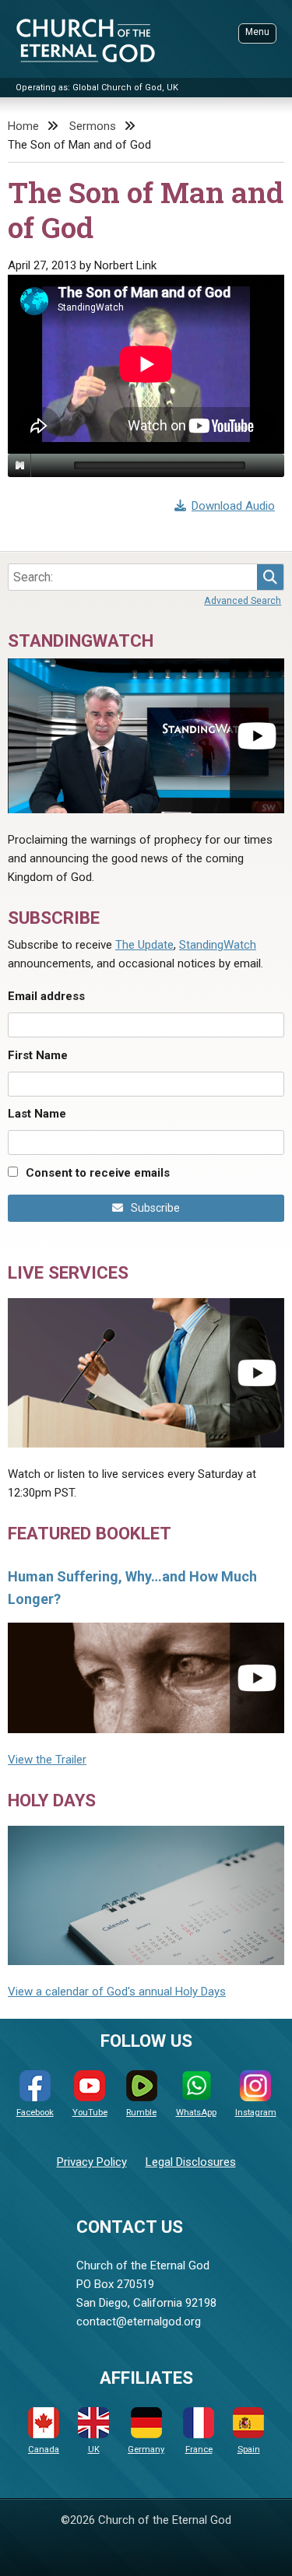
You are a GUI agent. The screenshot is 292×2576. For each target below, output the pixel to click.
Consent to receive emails (98, 1173)
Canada (44, 2450)
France (199, 2450)
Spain (249, 2450)
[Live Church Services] (146, 1373)
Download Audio (233, 506)
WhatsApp (196, 2113)
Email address (46, 996)
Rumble (141, 2113)
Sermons (93, 126)
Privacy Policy (92, 2162)
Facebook (35, 2113)
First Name (38, 1055)
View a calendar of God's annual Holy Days (117, 1992)
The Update (144, 945)
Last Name (37, 1114)
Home (23, 126)
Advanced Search (243, 600)
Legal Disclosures (191, 2162)
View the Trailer (47, 1760)
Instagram (256, 2113)
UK (94, 2450)
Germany (146, 2450)
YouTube (90, 2113)
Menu (257, 32)
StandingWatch (218, 945)
